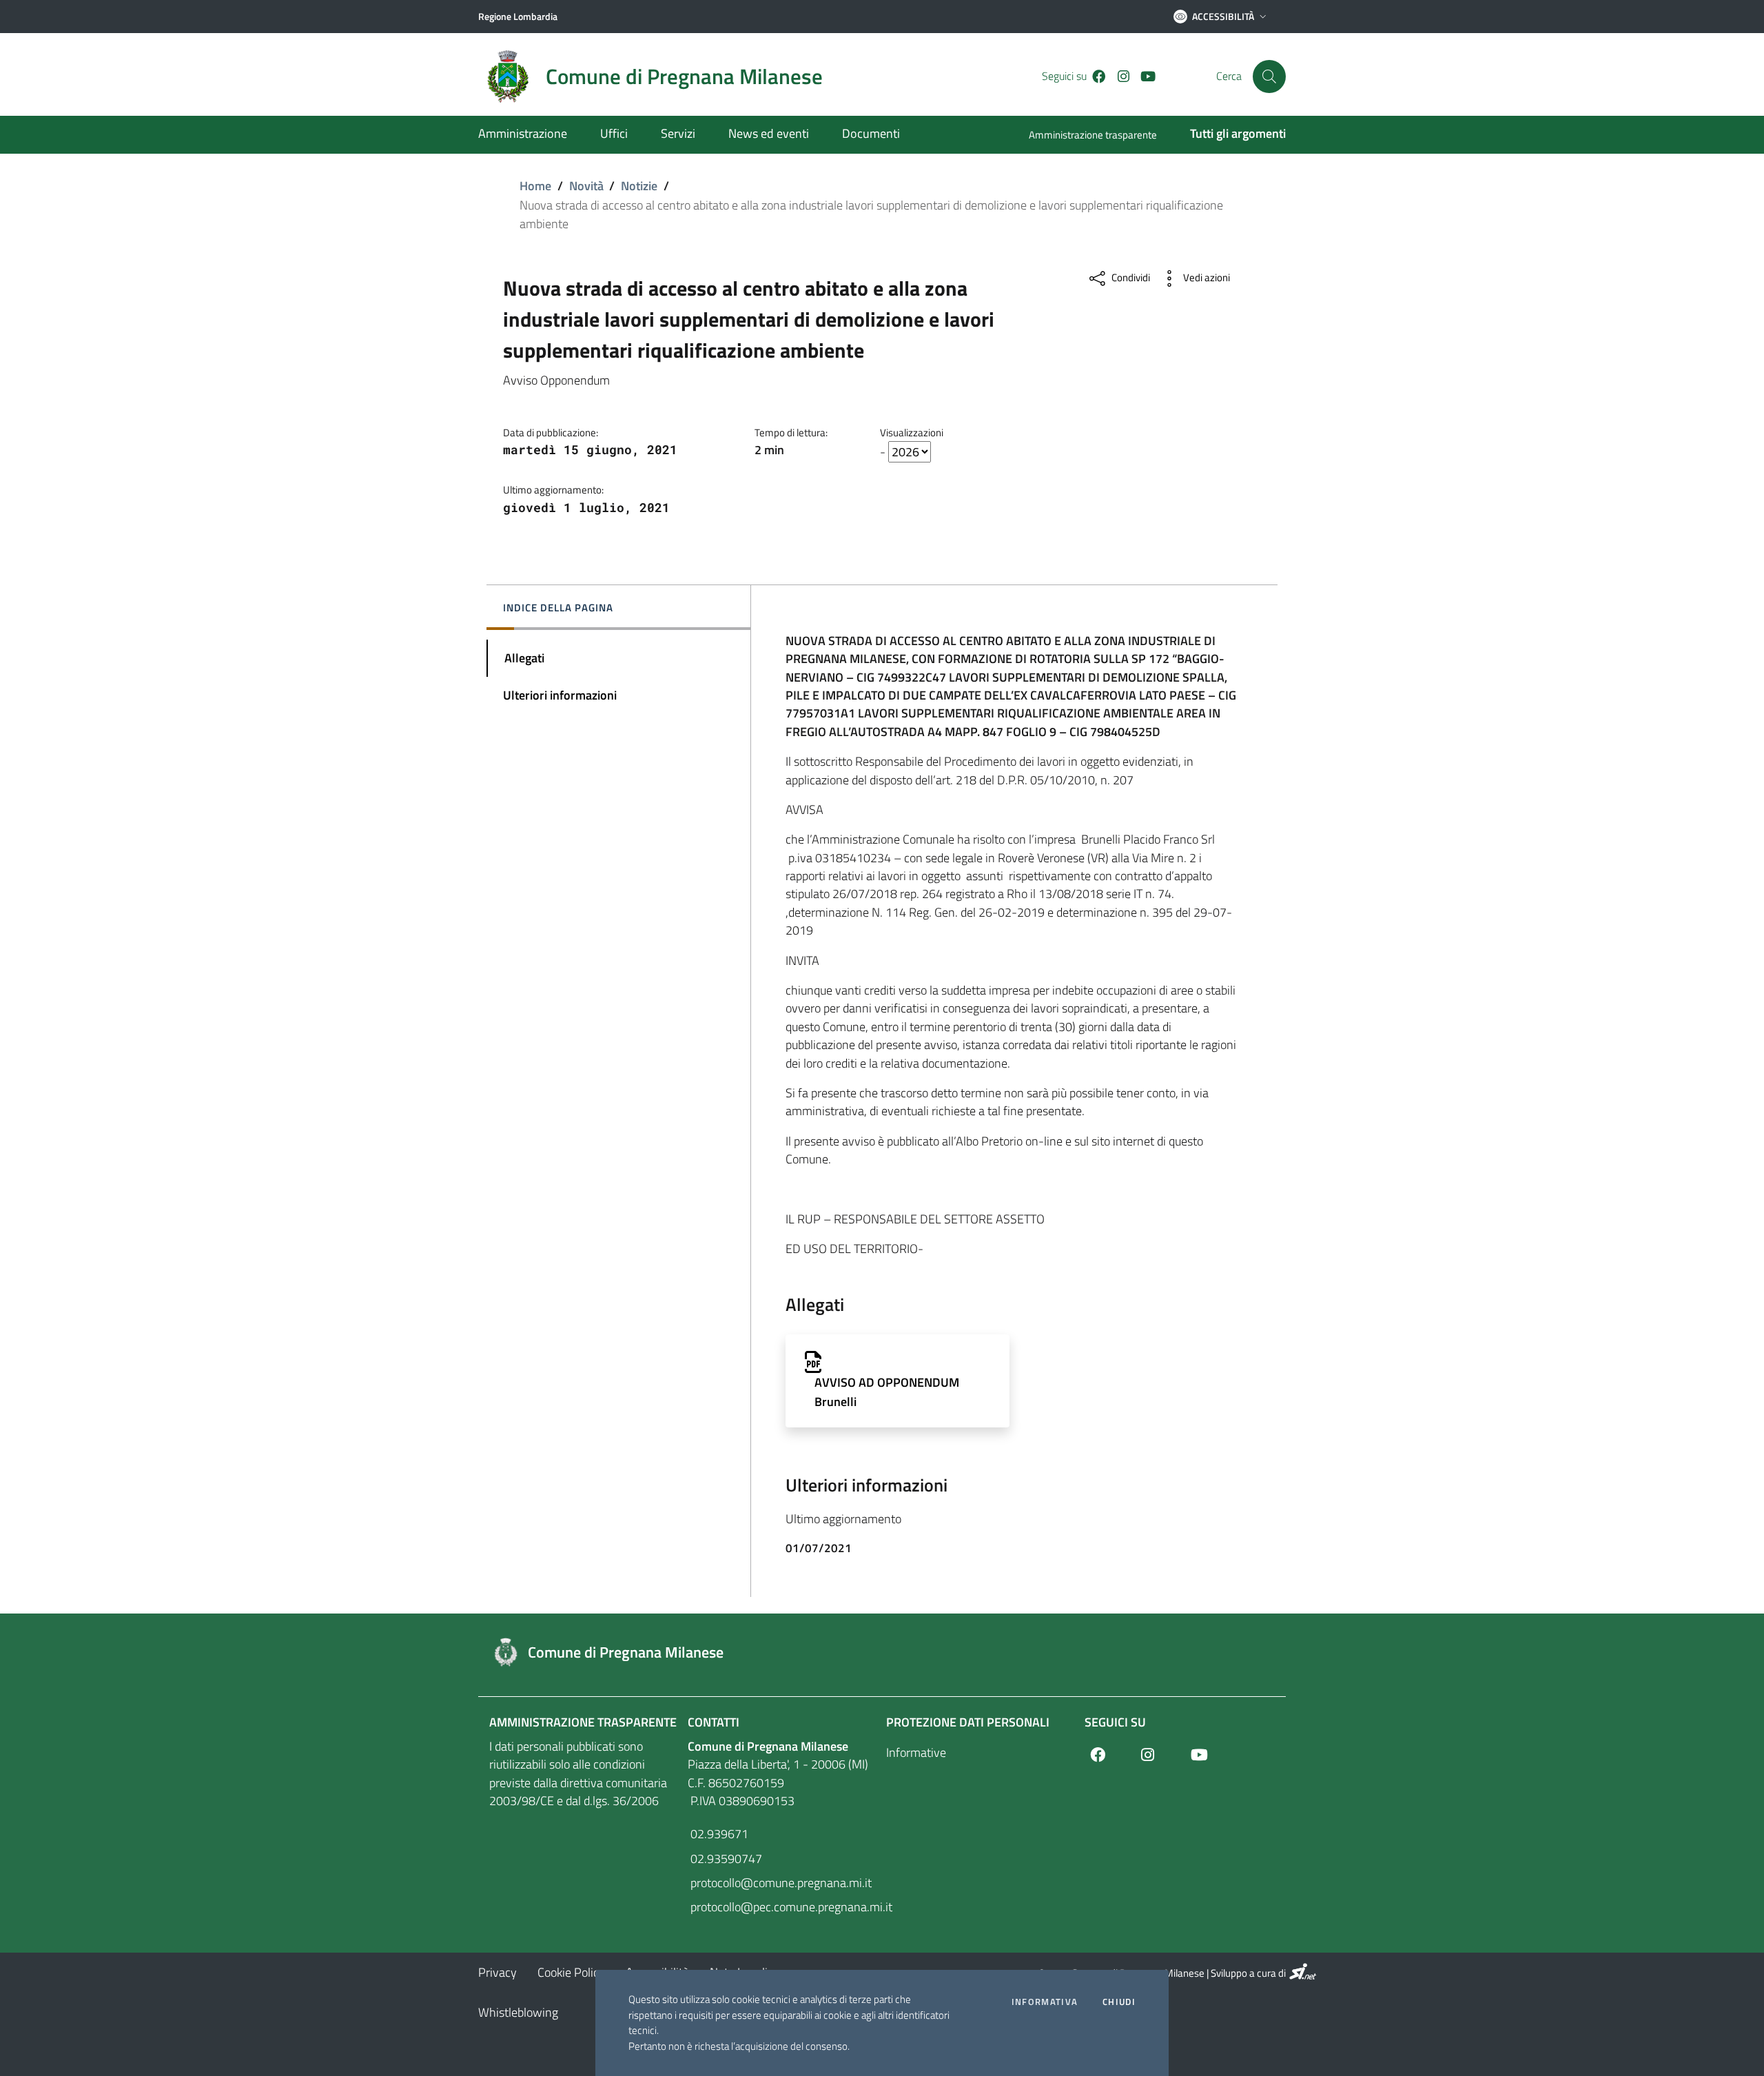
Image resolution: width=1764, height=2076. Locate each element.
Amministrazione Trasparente (583, 1722)
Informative (916, 1752)
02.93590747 (725, 1859)
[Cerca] (1269, 77)
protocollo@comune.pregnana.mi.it (780, 1883)
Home (535, 186)
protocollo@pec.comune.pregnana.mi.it (783, 1907)
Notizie (639, 186)
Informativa (1045, 2002)
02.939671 (718, 1834)
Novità (586, 186)
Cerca (1229, 76)
